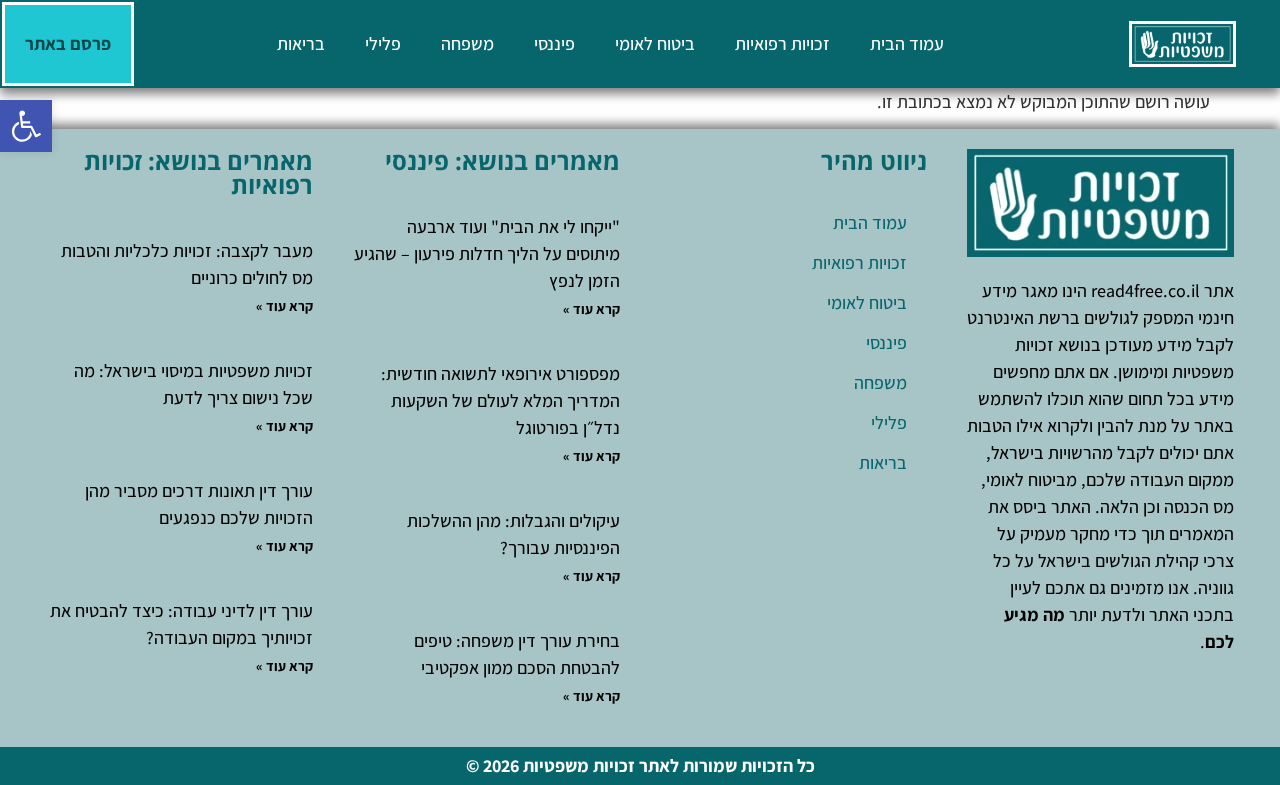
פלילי (383, 43)
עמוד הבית (907, 43)
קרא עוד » (591, 309)
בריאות (301, 43)
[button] (26, 126)
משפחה (467, 43)
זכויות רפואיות (782, 43)
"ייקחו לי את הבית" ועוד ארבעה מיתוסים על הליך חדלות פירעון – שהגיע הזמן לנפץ (487, 253)
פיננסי (554, 43)
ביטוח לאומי (655, 43)
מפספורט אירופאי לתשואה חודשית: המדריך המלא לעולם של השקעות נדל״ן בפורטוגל (500, 400)
